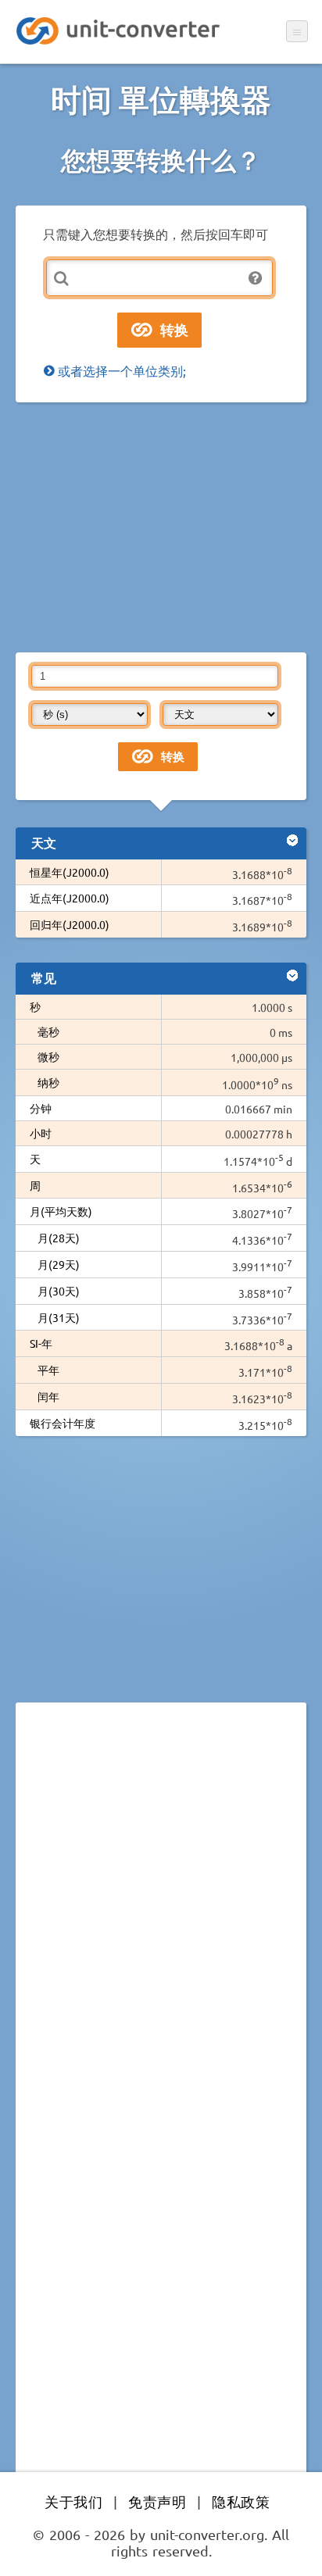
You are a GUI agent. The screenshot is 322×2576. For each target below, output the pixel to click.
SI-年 (41, 1343)
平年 (48, 1370)
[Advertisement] (161, 527)
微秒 (48, 1056)
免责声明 (157, 2501)
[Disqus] (161, 1929)
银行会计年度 (63, 1423)
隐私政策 (241, 2501)
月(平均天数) (61, 1211)
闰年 (48, 1396)
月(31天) (59, 1317)
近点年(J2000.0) (70, 898)
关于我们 (73, 2501)
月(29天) (59, 1264)
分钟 (41, 1108)
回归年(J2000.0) (70, 924)
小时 (41, 1133)
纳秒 (48, 1082)
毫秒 (48, 1031)
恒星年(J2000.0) (70, 872)
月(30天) (59, 1291)
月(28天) (59, 1238)
